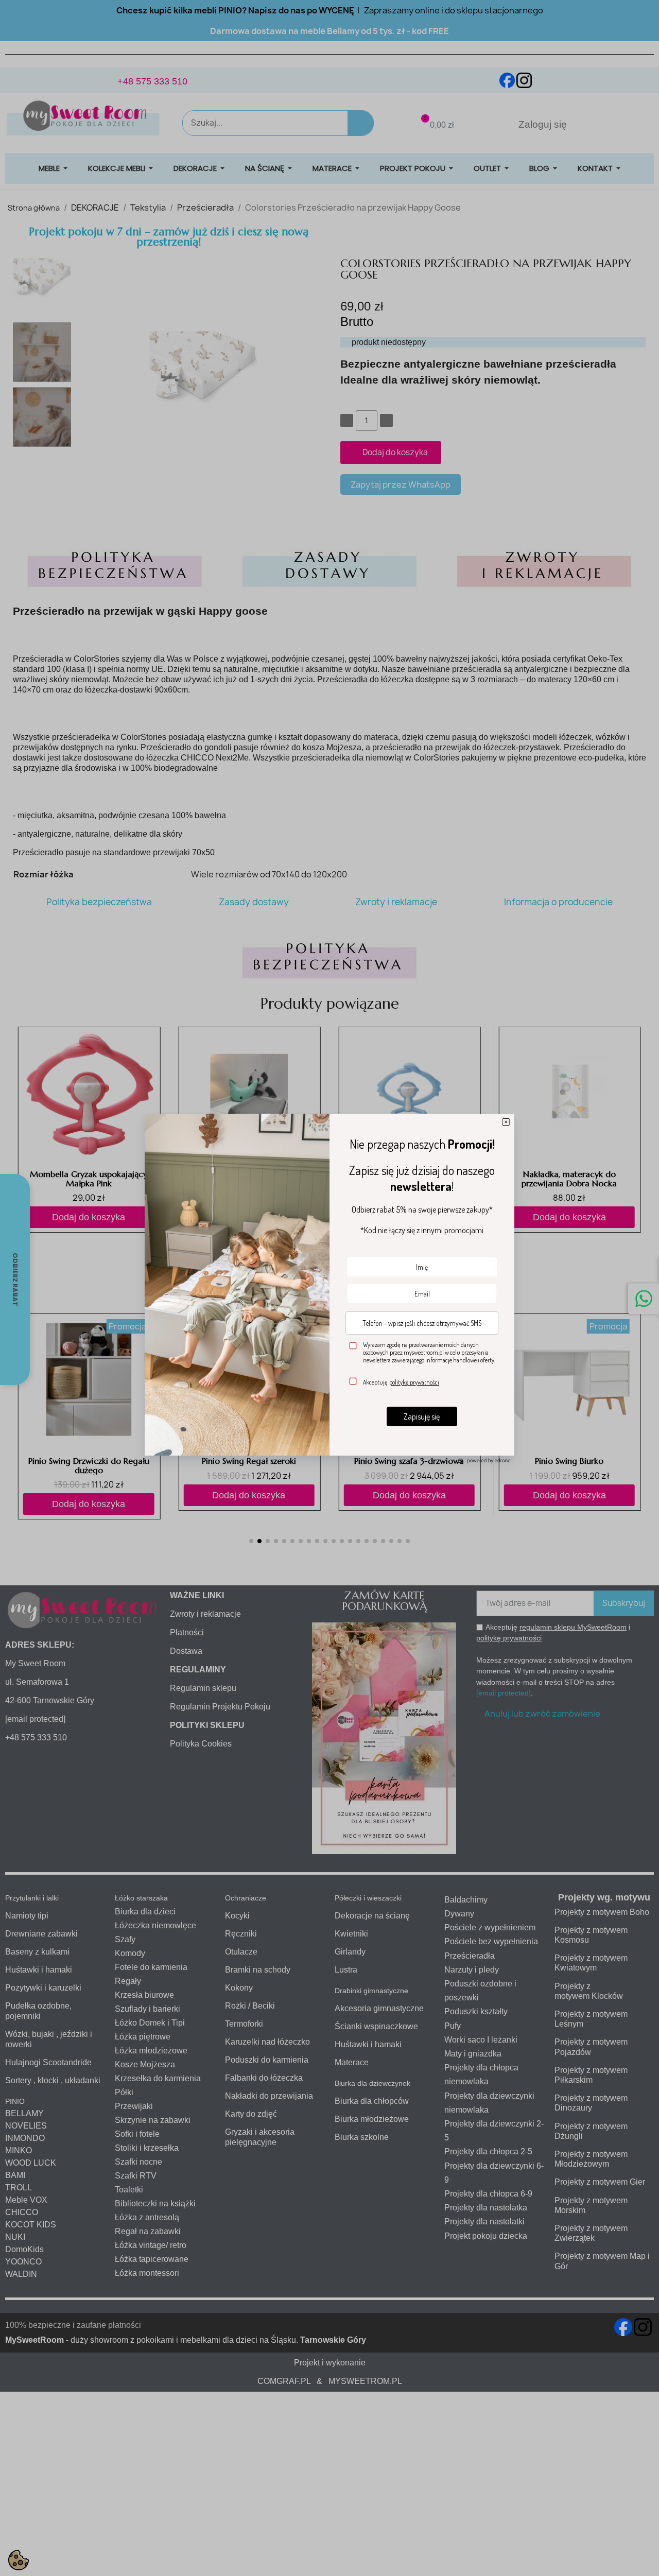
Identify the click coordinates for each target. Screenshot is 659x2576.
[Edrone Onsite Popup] (329, 1288)
